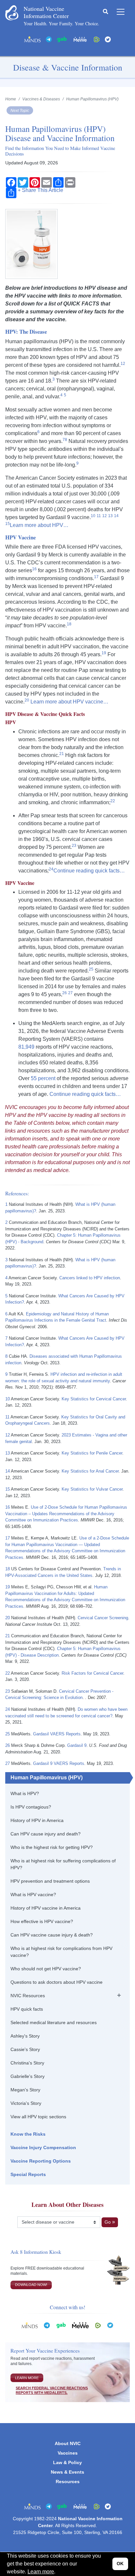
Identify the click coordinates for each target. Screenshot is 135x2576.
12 (8, 1435)
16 (8, 1507)
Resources (68, 2482)
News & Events (67, 2472)
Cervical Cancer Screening (103, 1618)
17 (8, 1538)
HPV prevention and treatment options (50, 1881)
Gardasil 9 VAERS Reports (59, 1763)
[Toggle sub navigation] (119, 1995)
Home (11, 99)
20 (8, 1618)
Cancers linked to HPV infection (90, 1278)
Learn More (27, 2378)
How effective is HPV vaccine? (42, 1921)
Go (108, 2222)
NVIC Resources (28, 1996)
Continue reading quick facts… (89, 871)
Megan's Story (25, 2090)
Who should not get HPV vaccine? (46, 1969)
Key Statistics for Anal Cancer (90, 1471)
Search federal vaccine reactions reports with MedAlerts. (52, 2390)
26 (8, 1745)
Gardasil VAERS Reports (57, 1734)
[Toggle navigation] (121, 12)
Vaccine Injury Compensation (43, 2147)
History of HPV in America (37, 1820)
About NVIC (68, 2443)
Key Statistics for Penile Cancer (92, 1453)
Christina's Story (27, 2063)
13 (8, 1453)
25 (8, 1734)
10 (8, 1399)
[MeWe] (80, 2325)
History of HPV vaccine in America (46, 1908)
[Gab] (62, 39)
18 (8, 1569)
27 (8, 1763)
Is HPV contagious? (31, 1807)
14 (8, 1471)
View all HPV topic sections (38, 2117)
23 (8, 1691)
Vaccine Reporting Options (41, 2161)
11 (7, 1417)
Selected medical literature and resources (54, 2022)
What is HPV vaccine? (33, 1895)
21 (8, 1636)
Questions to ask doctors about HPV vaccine (57, 1982)
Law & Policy (67, 2462)
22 (8, 1673)
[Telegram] (49, 39)
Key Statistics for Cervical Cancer (94, 1399)
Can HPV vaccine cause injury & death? (52, 1935)
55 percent (43, 1078)
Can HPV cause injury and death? (46, 1834)
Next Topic (20, 110)
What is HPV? (25, 1793)
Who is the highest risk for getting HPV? (52, 1847)
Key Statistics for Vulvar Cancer (92, 1489)
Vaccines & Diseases (41, 99)
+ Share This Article (40, 190)
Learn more (41, 2572)
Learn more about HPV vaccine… (69, 702)
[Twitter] (108, 39)
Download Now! (31, 2285)
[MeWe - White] (80, 39)
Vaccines (68, 2453)
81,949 (26, 1047)
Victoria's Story (26, 2103)
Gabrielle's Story (28, 2076)
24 (8, 1709)
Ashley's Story (25, 2036)
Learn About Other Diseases (67, 2205)
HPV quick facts (27, 2009)
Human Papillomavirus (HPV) (47, 1778)
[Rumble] (97, 39)
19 (8, 1587)
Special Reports (28, 2174)
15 (8, 1489)
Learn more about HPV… (39, 525)
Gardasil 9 (77, 1745)
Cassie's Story (25, 2049)
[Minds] (32, 39)
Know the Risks (28, 2134)
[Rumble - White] (98, 2325)
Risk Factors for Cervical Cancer (92, 1673)
